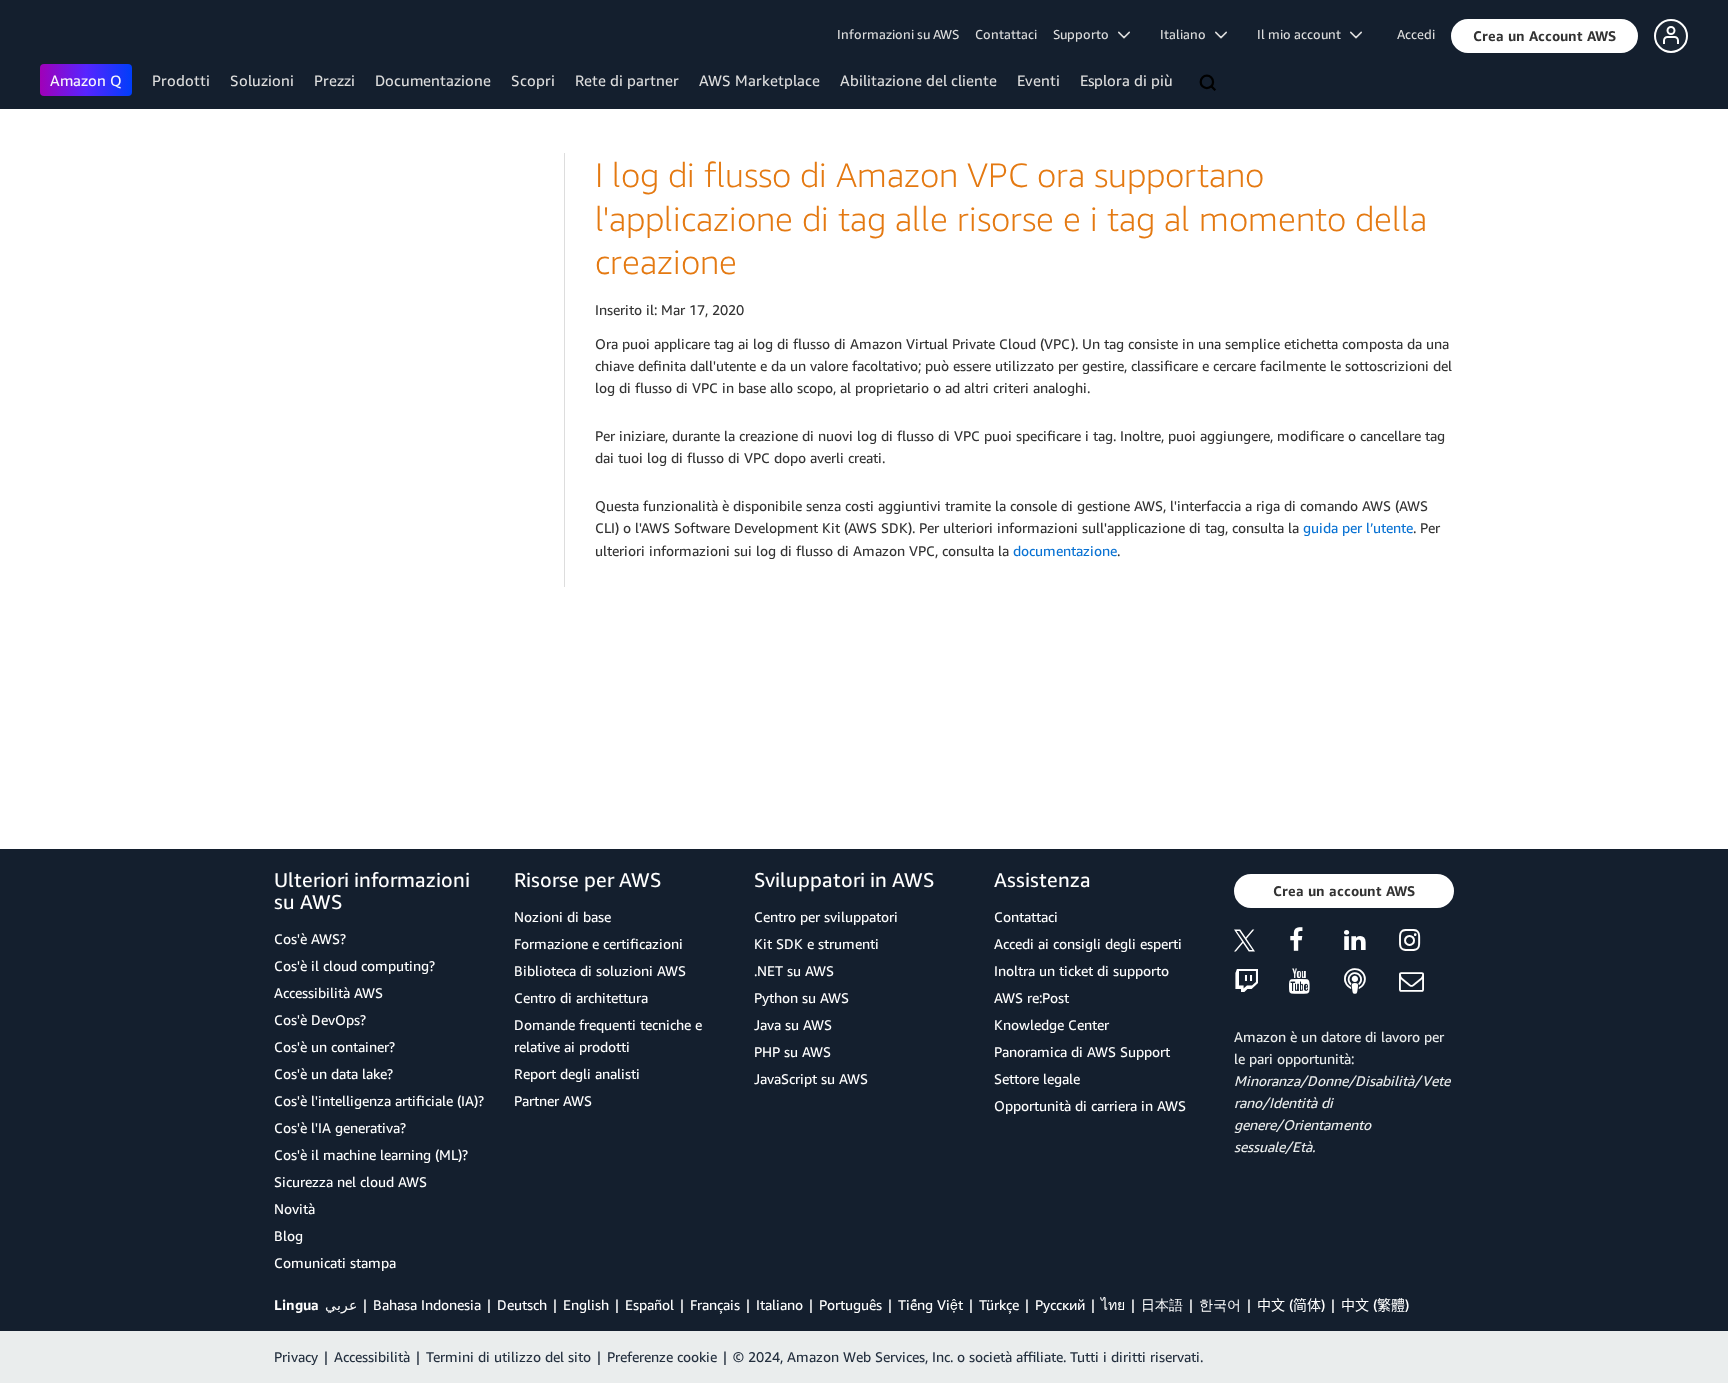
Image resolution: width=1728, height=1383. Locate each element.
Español (649, 1304)
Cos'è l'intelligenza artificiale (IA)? (379, 1100)
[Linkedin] (1371, 943)
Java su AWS (793, 1024)
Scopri (533, 80)
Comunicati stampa (335, 1262)
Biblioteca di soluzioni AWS (600, 970)
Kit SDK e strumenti (816, 943)
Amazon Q (86, 80)
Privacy (296, 1356)
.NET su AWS (794, 970)
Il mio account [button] (1303, 34)
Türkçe (999, 1304)
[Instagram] (1426, 943)
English (586, 1304)
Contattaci (1006, 34)
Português (850, 1304)
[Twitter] (1261, 943)
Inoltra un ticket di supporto (1081, 970)
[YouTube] (1316, 982)
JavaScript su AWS (811, 1078)
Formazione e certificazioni (598, 943)
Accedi (1416, 34)
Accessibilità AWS (328, 992)
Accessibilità (372, 1356)
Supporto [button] (1085, 34)
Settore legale (1037, 1078)
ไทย (1113, 1304)
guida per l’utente (1358, 527)
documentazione (1065, 550)
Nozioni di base (562, 916)
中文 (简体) (1291, 1304)
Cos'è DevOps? (320, 1019)
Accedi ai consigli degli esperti (1088, 943)
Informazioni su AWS (898, 34)
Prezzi (334, 80)
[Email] (1426, 982)
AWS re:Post (1031, 997)
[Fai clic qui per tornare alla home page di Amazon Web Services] (69, 35)
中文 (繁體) (1375, 1304)
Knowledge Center (1051, 1024)
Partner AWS (553, 1100)
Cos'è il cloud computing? (354, 965)
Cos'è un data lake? (333, 1073)
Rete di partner (627, 80)
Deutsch (522, 1304)
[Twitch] (1261, 982)
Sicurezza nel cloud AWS (350, 1181)
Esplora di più (1126, 80)
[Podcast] (1371, 982)
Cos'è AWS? (310, 938)
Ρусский (1060, 1304)
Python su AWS (801, 997)
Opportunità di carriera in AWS (1090, 1105)
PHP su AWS (792, 1051)
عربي (341, 1304)
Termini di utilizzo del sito (508, 1356)
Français (715, 1304)
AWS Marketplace (759, 80)
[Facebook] (1316, 943)
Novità (294, 1208)
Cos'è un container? (334, 1046)
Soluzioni (262, 80)
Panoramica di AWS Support (1082, 1051)
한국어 (1220, 1304)
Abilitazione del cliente (918, 80)
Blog (288, 1235)
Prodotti (181, 80)
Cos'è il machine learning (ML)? (371, 1154)
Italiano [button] (1187, 34)
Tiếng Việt (930, 1304)
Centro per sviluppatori (826, 916)
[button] (1544, 36)
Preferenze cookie (662, 1356)
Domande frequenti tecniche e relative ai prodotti (608, 1035)
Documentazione (433, 80)
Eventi (1038, 80)
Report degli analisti (577, 1073)
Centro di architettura (581, 997)
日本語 (1162, 1304)
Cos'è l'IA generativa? (340, 1127)
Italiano (779, 1304)
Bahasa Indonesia (427, 1304)
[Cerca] (1210, 84)
